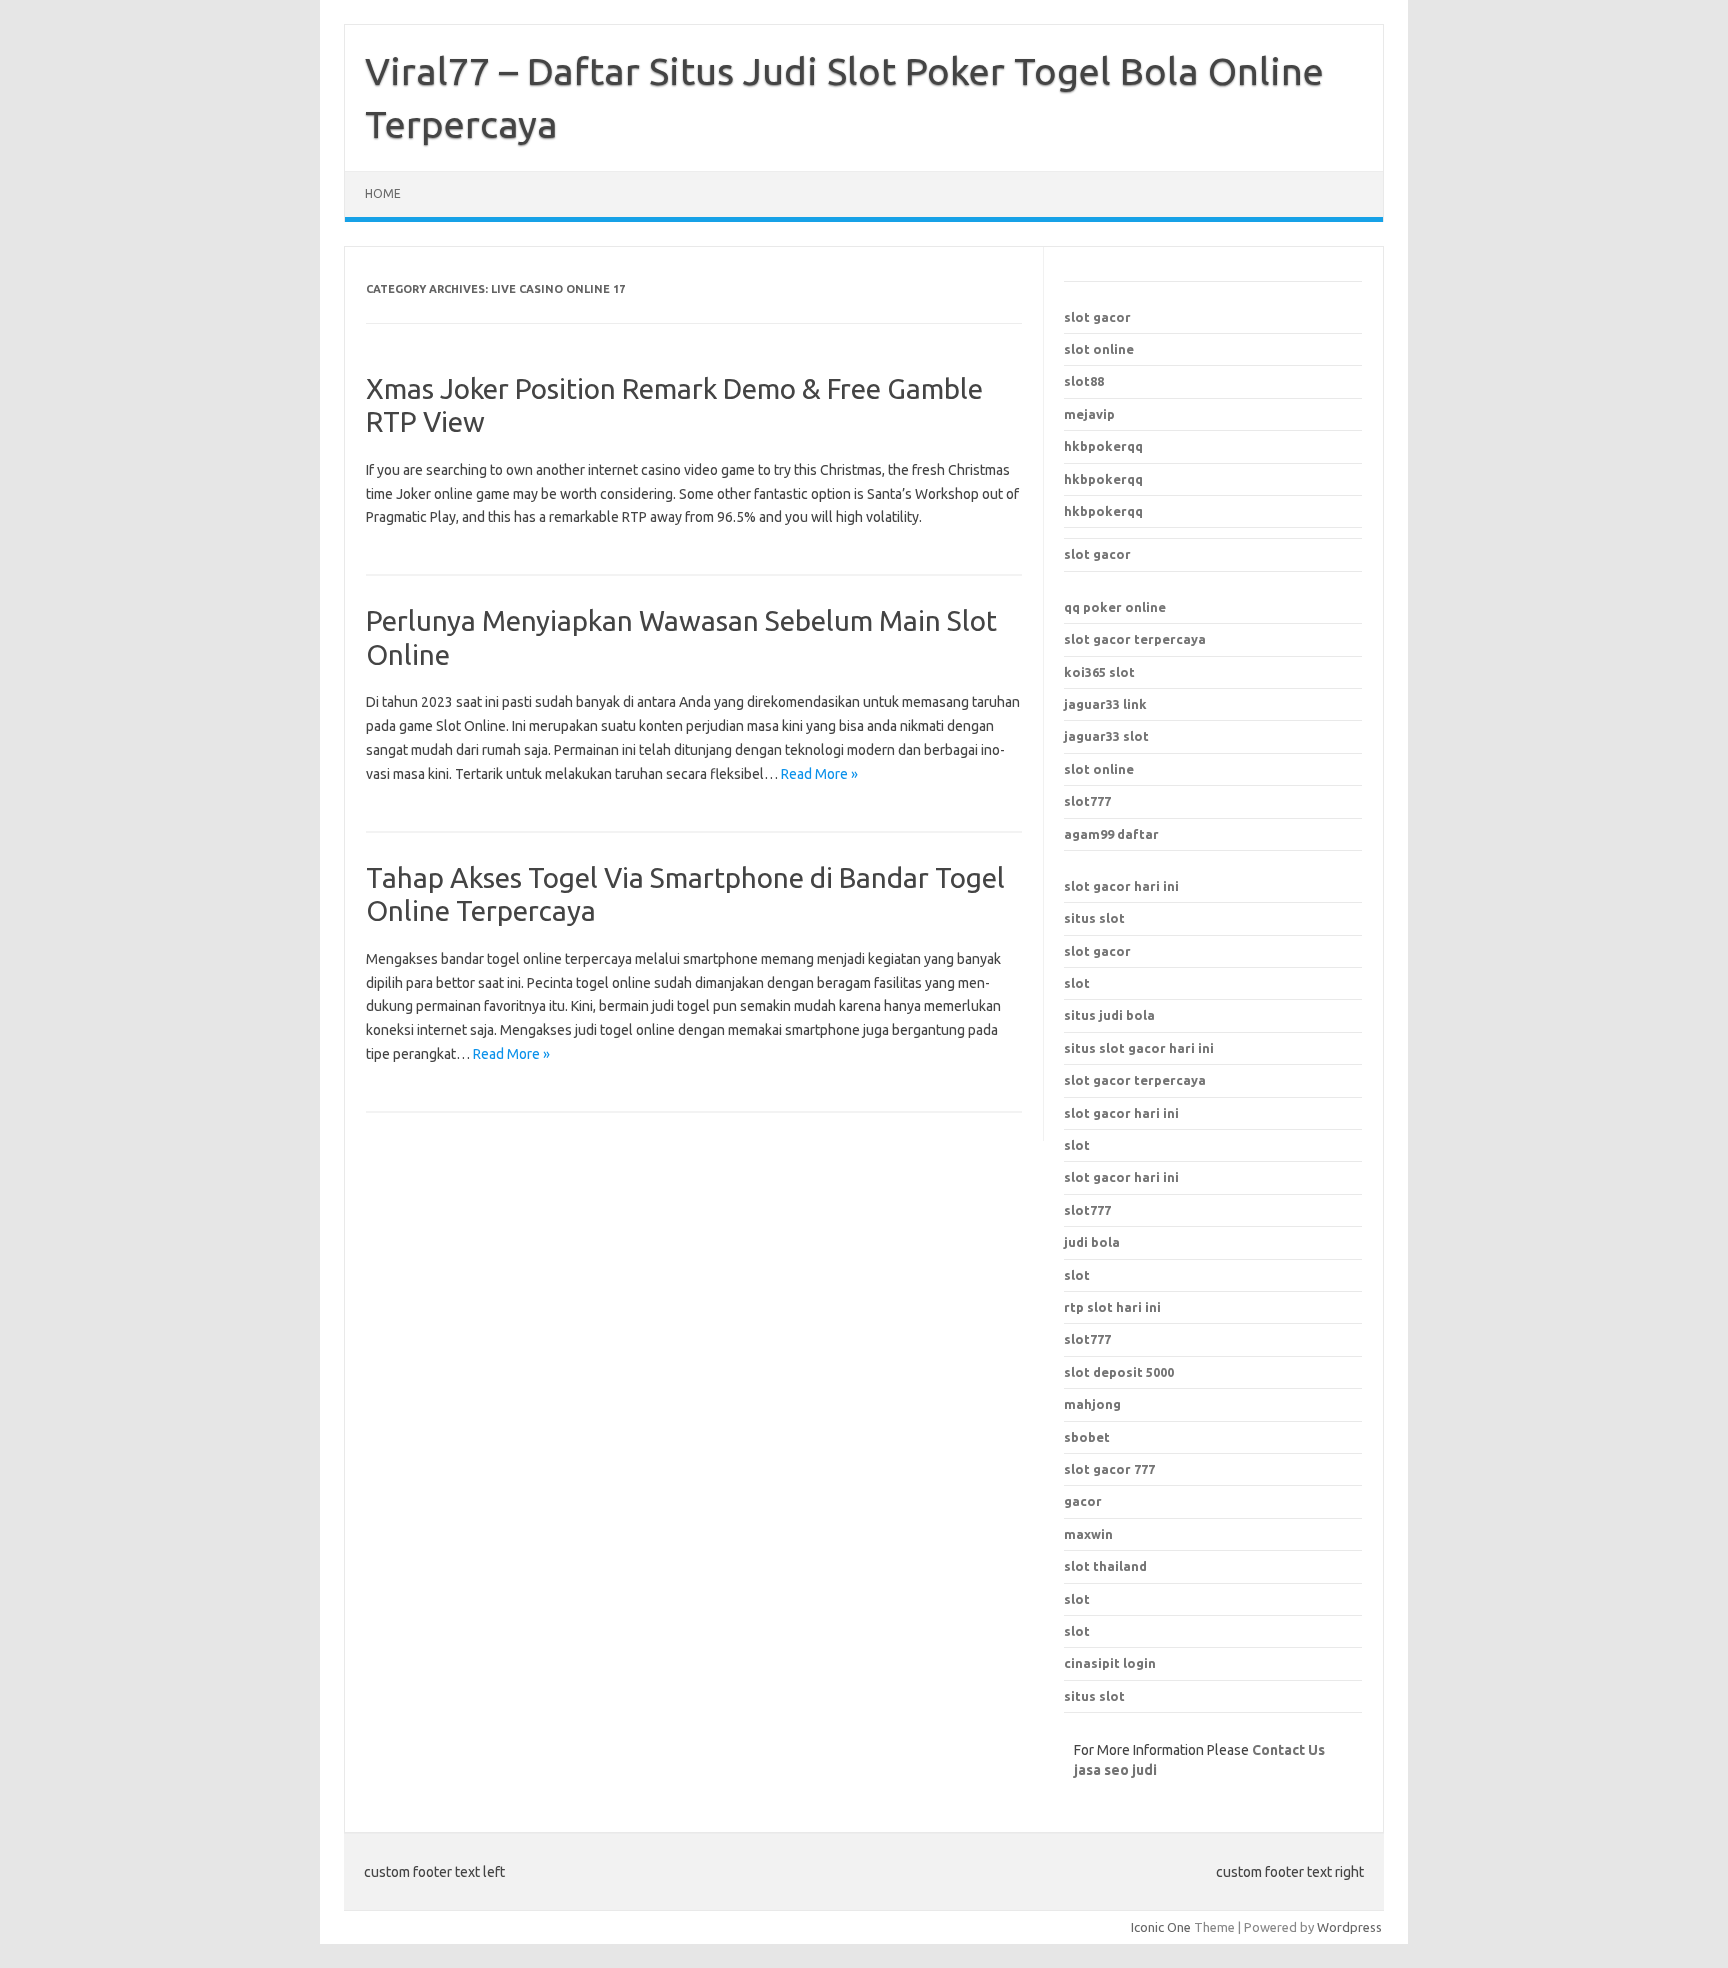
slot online (1099, 349)
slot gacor (1097, 317)
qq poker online (1115, 607)
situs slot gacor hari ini (1139, 1048)
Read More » (819, 774)
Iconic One (1161, 1927)
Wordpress (1349, 1927)
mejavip (1089, 414)
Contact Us (1288, 1750)
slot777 (1087, 801)
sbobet (1087, 1437)
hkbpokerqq (1103, 446)
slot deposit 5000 (1119, 1372)
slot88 (1084, 381)
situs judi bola (1109, 1015)
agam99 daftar (1111, 834)
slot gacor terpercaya (1135, 639)
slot (1077, 983)
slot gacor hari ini (1121, 886)
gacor (1083, 1501)
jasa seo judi (1115, 1770)
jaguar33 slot (1106, 736)
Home (383, 193)
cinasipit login (1110, 1663)
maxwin (1088, 1534)
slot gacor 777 (1109, 1469)
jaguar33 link (1105, 704)
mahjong (1092, 1404)
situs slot (1094, 918)
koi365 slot (1099, 672)
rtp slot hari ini (1112, 1307)
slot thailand (1105, 1566)
